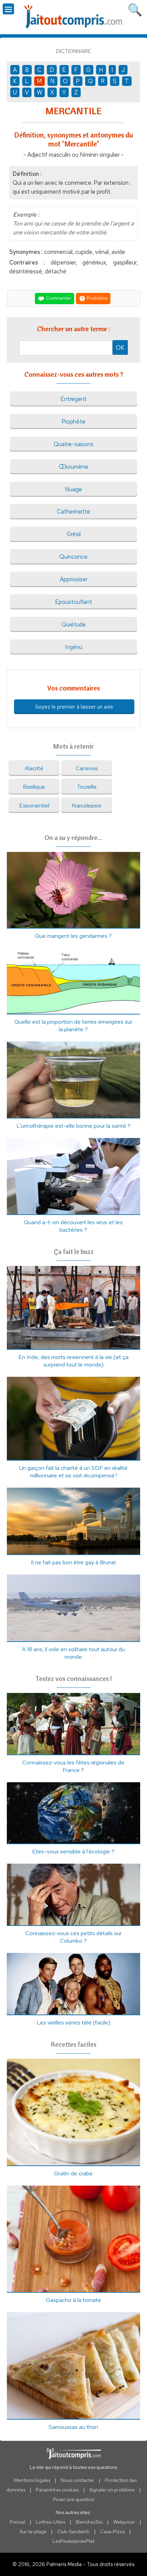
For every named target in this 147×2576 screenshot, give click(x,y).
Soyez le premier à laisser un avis (74, 707)
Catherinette (73, 512)
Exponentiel (34, 805)
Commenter (58, 298)
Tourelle (87, 787)
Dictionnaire (73, 51)
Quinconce (73, 557)
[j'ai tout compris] (73, 17)
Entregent (73, 399)
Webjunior (124, 2522)
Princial (17, 2522)
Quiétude (74, 624)
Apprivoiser (74, 579)
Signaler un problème (112, 2490)
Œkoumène (73, 467)
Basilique (34, 787)
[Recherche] (135, 9)
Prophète (73, 422)
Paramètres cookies (57, 2490)
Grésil (74, 534)
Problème (97, 298)
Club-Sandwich (73, 2532)
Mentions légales (32, 2480)
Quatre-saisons (73, 444)
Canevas (87, 768)
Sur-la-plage (33, 2532)
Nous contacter (78, 2480)
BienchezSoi (89, 2522)
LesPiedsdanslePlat (73, 2541)
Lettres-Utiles (51, 2522)
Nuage (73, 489)
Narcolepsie (87, 805)
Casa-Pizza (112, 2532)
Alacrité (34, 768)
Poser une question (74, 2499)
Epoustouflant (73, 602)
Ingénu (74, 647)
